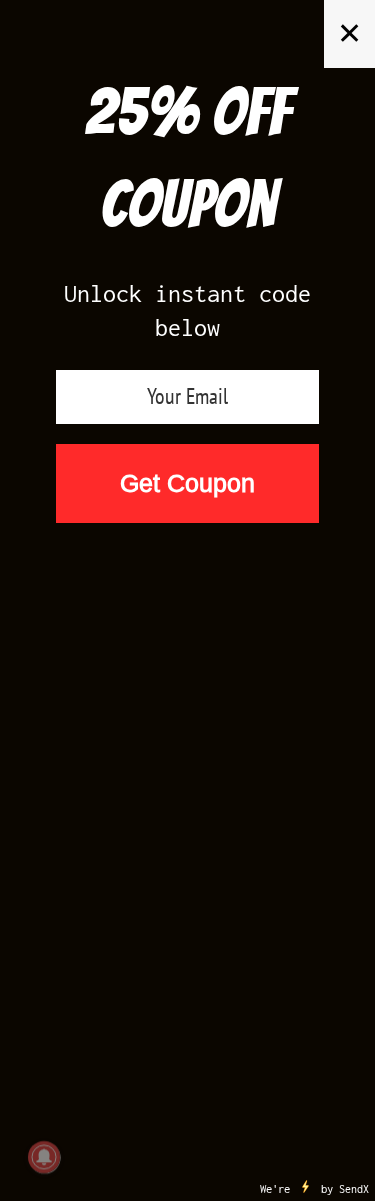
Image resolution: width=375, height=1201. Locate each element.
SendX (354, 1189)
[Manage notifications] (44, 1157)
